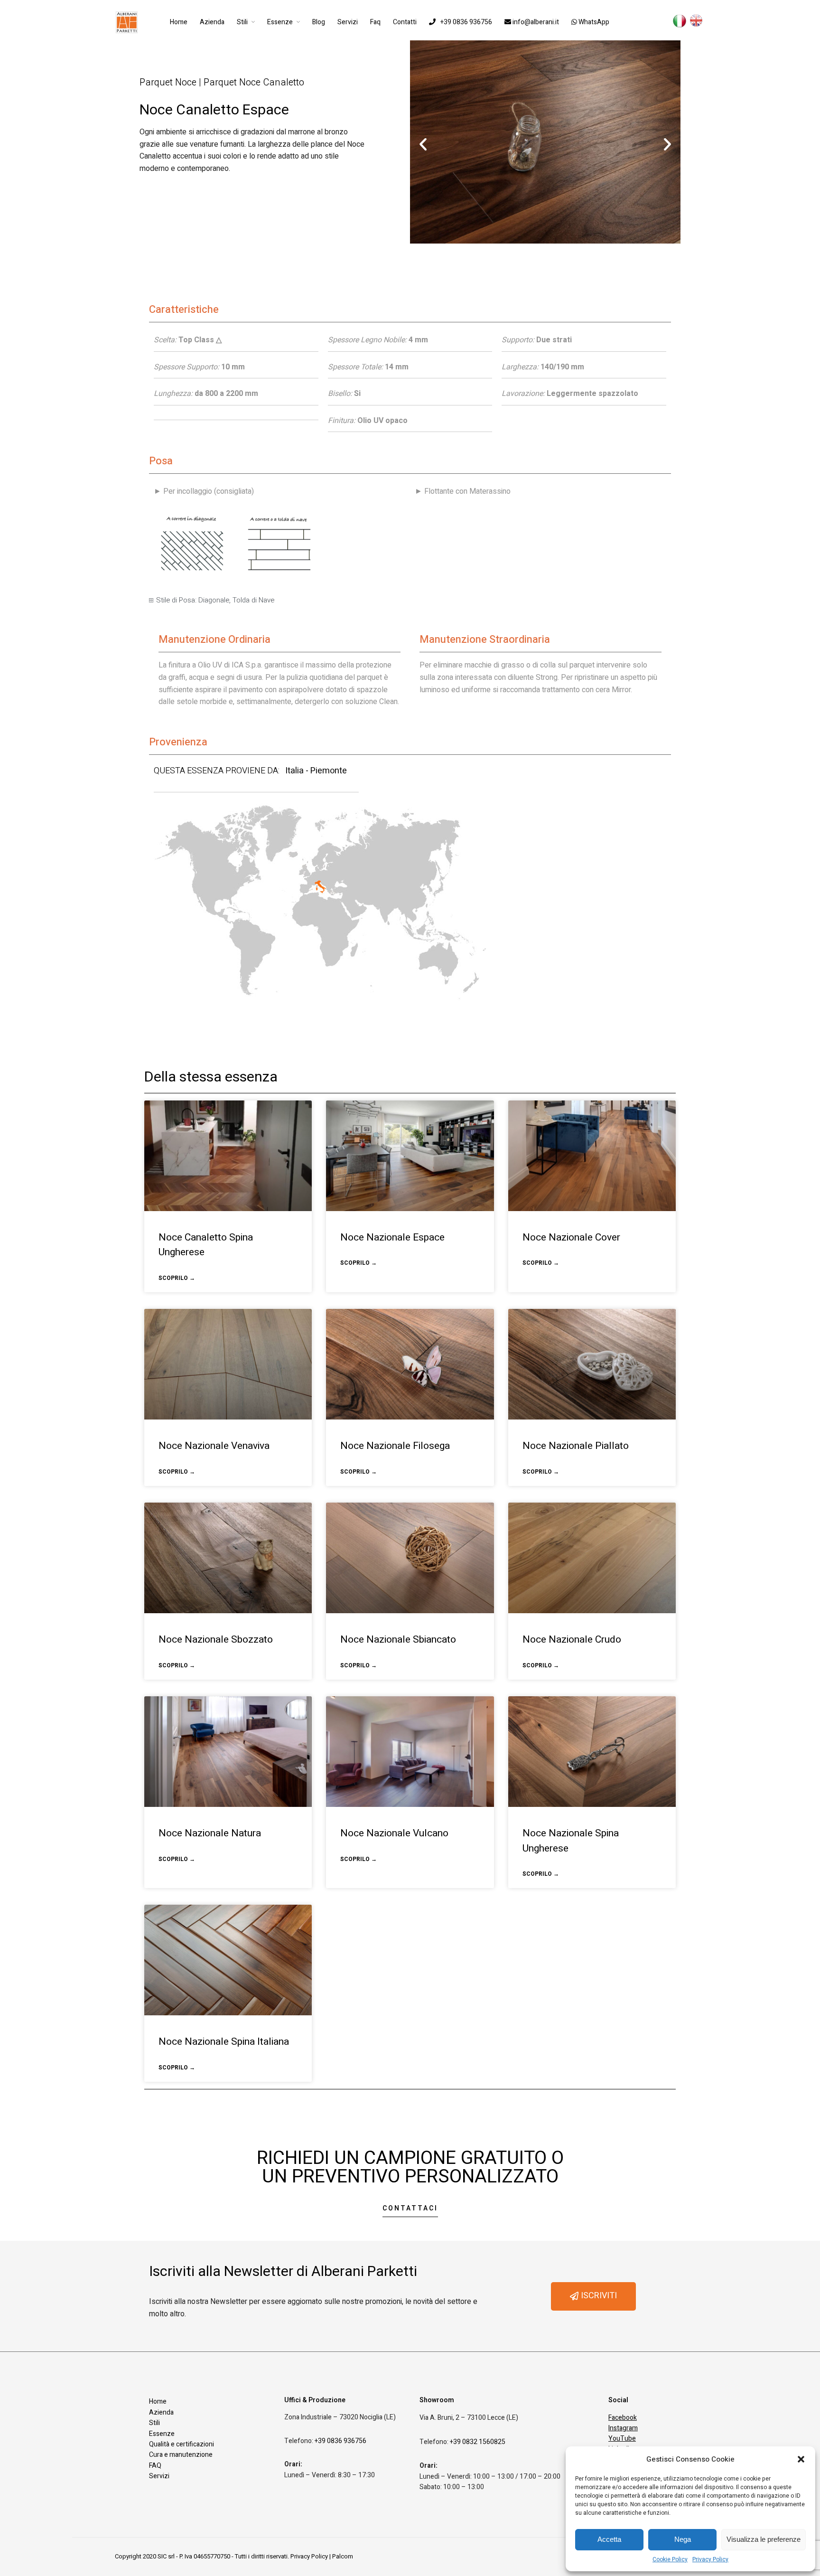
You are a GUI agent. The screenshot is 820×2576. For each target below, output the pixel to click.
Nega (683, 2539)
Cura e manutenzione (181, 2455)
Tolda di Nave (253, 600)
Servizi (348, 22)
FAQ (155, 2466)
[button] (801, 2459)
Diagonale (214, 600)
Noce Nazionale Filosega (395, 1446)
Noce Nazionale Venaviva (214, 1446)
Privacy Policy (710, 2559)
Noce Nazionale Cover (571, 1237)
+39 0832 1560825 (478, 2442)
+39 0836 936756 (466, 22)
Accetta (609, 2539)
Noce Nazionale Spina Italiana (224, 2042)
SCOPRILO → (177, 1278)
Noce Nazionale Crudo (572, 1640)
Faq (375, 22)
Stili (242, 22)
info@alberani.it (535, 22)
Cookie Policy (670, 2559)
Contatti (405, 22)
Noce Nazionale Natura (210, 1833)
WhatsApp (593, 22)
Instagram (623, 2428)
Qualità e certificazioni (182, 2444)
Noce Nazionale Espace (392, 1237)
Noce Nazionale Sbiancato (398, 1640)
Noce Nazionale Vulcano (394, 1833)
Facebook (623, 2418)
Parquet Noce (168, 82)
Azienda (212, 22)
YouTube (622, 2439)
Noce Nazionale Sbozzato (216, 1640)
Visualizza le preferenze (764, 2539)
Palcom (343, 2556)
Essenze (280, 22)
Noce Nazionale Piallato (576, 1446)
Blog (319, 22)
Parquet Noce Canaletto (254, 82)
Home (179, 22)
